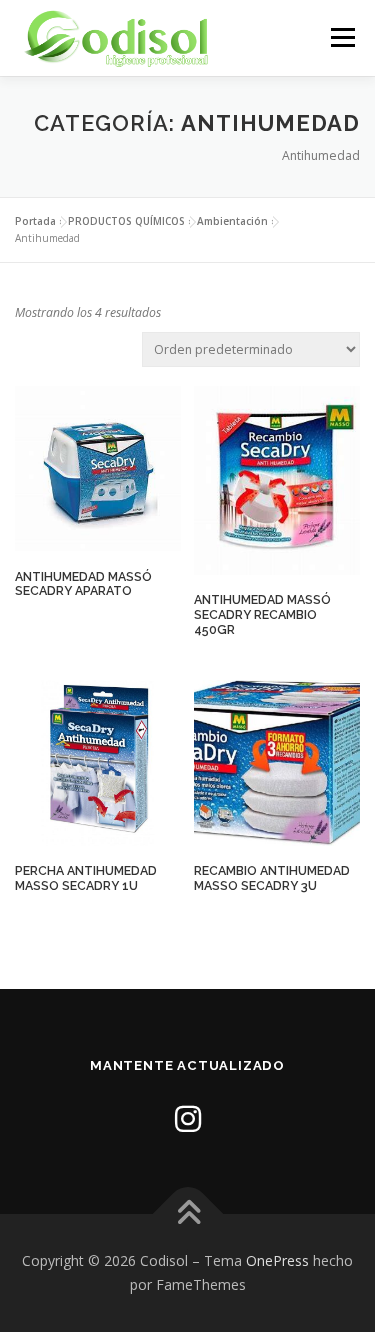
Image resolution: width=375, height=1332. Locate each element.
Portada (35, 221)
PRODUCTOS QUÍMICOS (126, 221)
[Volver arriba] (187, 1214)
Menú (341, 37)
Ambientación (232, 221)
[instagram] (188, 1118)
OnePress (277, 1260)
